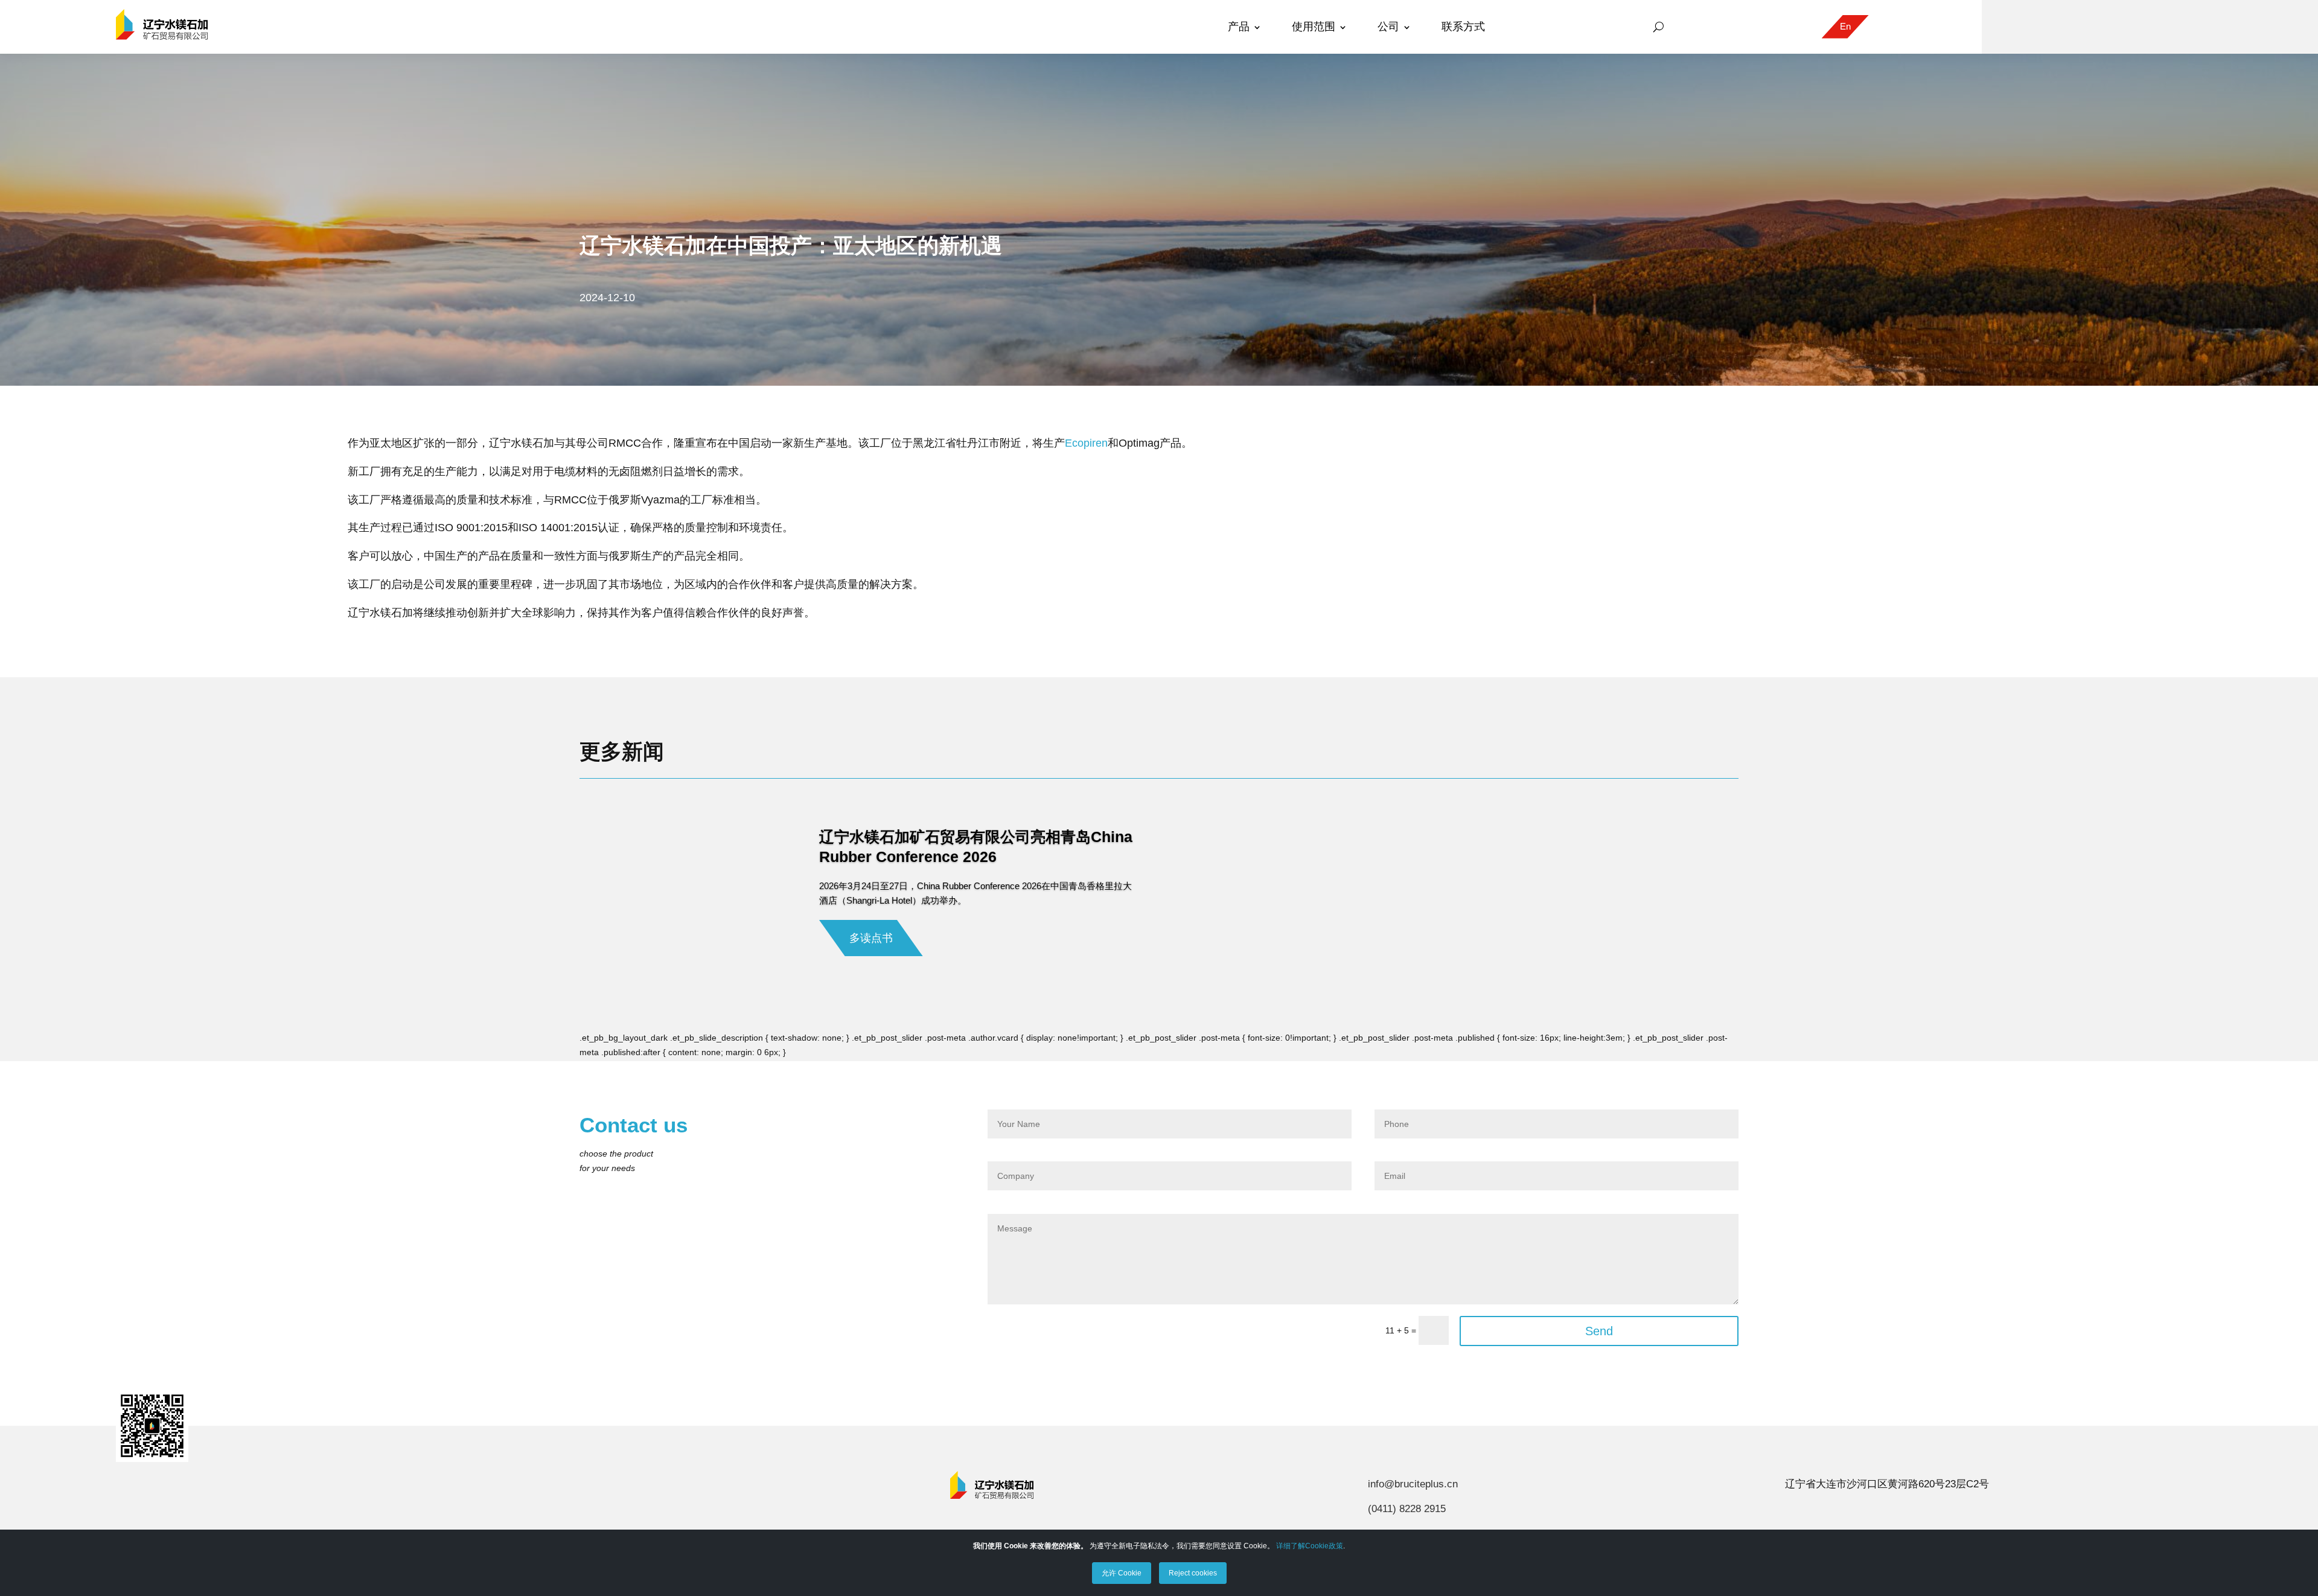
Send (1599, 1331)
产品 (1239, 27)
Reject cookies (1193, 1573)
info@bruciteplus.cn (1413, 1484)
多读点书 (871, 938)
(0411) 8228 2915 (1407, 1509)
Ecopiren (1086, 443)
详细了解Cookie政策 (1310, 1546)
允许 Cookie (1122, 1573)
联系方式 (1463, 27)
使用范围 (1314, 27)
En (1845, 26)
